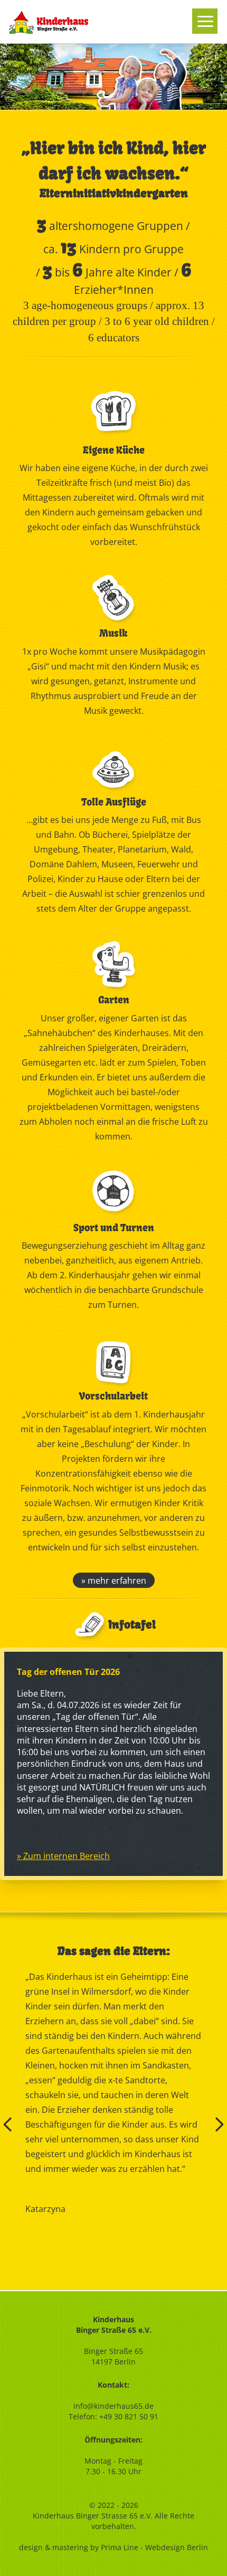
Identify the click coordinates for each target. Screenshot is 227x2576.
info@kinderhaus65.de (113, 2406)
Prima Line (120, 2547)
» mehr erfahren (114, 1581)
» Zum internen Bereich (63, 1856)
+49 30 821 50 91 (129, 2416)
